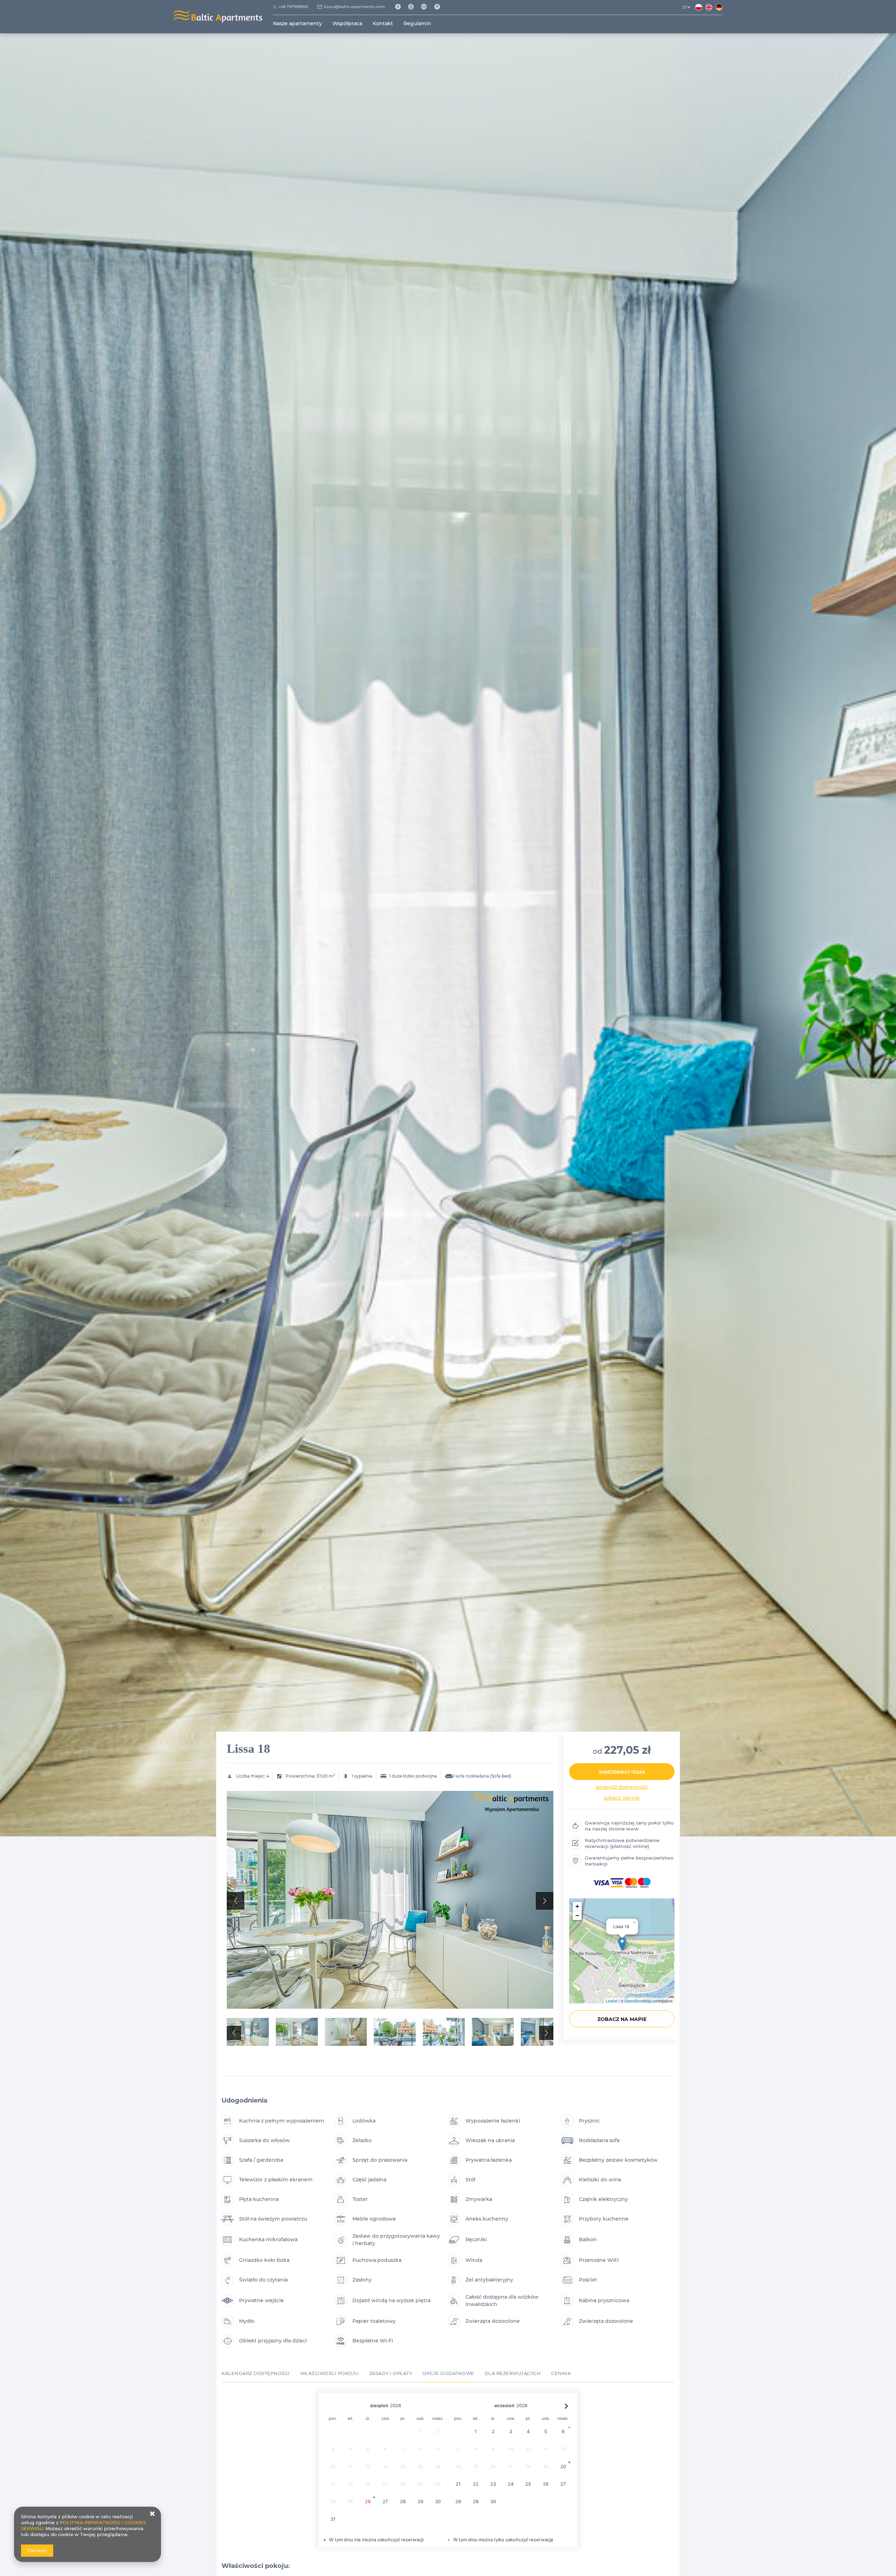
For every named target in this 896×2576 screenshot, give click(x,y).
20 (563, 2466)
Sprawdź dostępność (622, 1787)
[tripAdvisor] (426, 7)
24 (511, 2484)
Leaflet (612, 2001)
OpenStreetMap (638, 2001)
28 (403, 2501)
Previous (236, 1901)
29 (420, 2501)
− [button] (577, 1915)
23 (493, 2484)
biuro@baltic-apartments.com (355, 7)
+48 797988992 (293, 7)
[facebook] (400, 7)
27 (385, 2501)
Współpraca (347, 23)
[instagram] (414, 7)
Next (545, 1901)
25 (528, 2484)
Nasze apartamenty (297, 23)
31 (333, 2519)
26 (368, 2501)
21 (458, 2484)
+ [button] (577, 1906)
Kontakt (383, 23)
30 (438, 2501)
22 (476, 2484)
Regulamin (417, 23)
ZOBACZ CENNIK (622, 1798)
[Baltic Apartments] (440, 7)
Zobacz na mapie (622, 2019)
